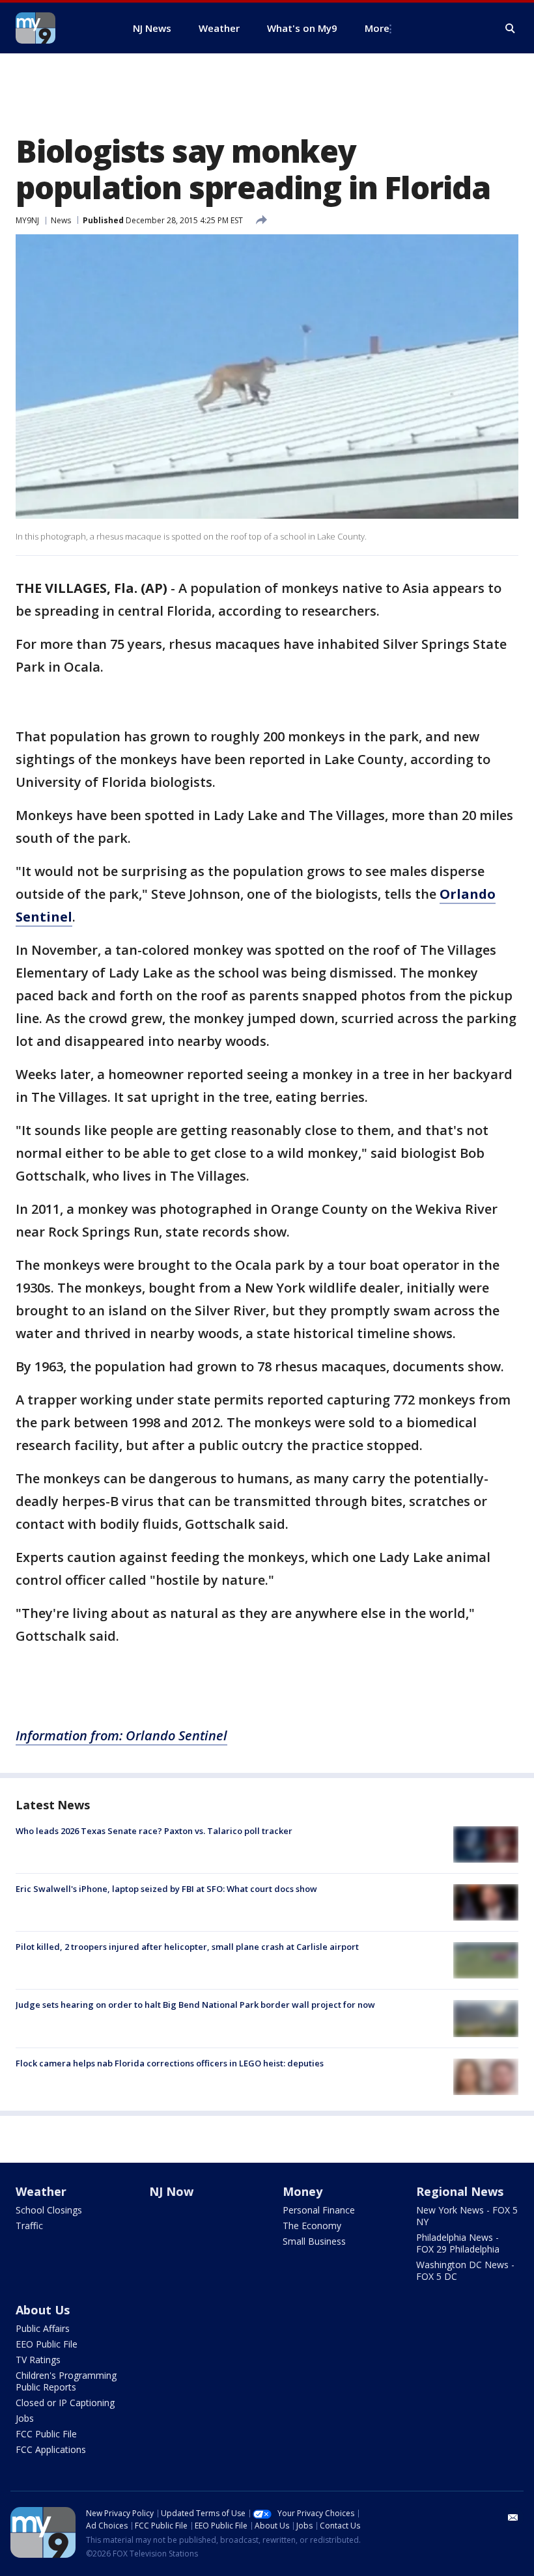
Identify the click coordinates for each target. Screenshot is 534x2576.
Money (302, 2191)
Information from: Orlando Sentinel (121, 1735)
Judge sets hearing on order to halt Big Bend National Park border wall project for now (195, 2005)
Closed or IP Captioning (65, 2403)
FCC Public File (46, 2434)
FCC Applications (51, 2449)
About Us (43, 2310)
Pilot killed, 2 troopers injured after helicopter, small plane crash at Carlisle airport (187, 1947)
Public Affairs (43, 2328)
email (513, 2517)
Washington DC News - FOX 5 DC (465, 2270)
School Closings (49, 2210)
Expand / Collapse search (511, 29)
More (377, 28)
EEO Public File (47, 2344)
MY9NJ (27, 220)
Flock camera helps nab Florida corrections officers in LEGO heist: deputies (170, 2063)
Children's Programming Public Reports (66, 2381)
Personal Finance (319, 2210)
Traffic (29, 2226)
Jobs (25, 2418)
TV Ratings (38, 2360)
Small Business (314, 2241)
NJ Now (171, 2191)
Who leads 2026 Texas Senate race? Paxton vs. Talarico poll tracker (154, 1831)
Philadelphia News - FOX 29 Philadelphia (458, 2243)
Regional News (460, 2191)
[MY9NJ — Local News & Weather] (59, 28)
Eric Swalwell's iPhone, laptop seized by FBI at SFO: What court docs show (166, 1889)
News (61, 220)
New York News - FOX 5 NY (467, 2216)
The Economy (312, 2226)
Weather (41, 2191)
